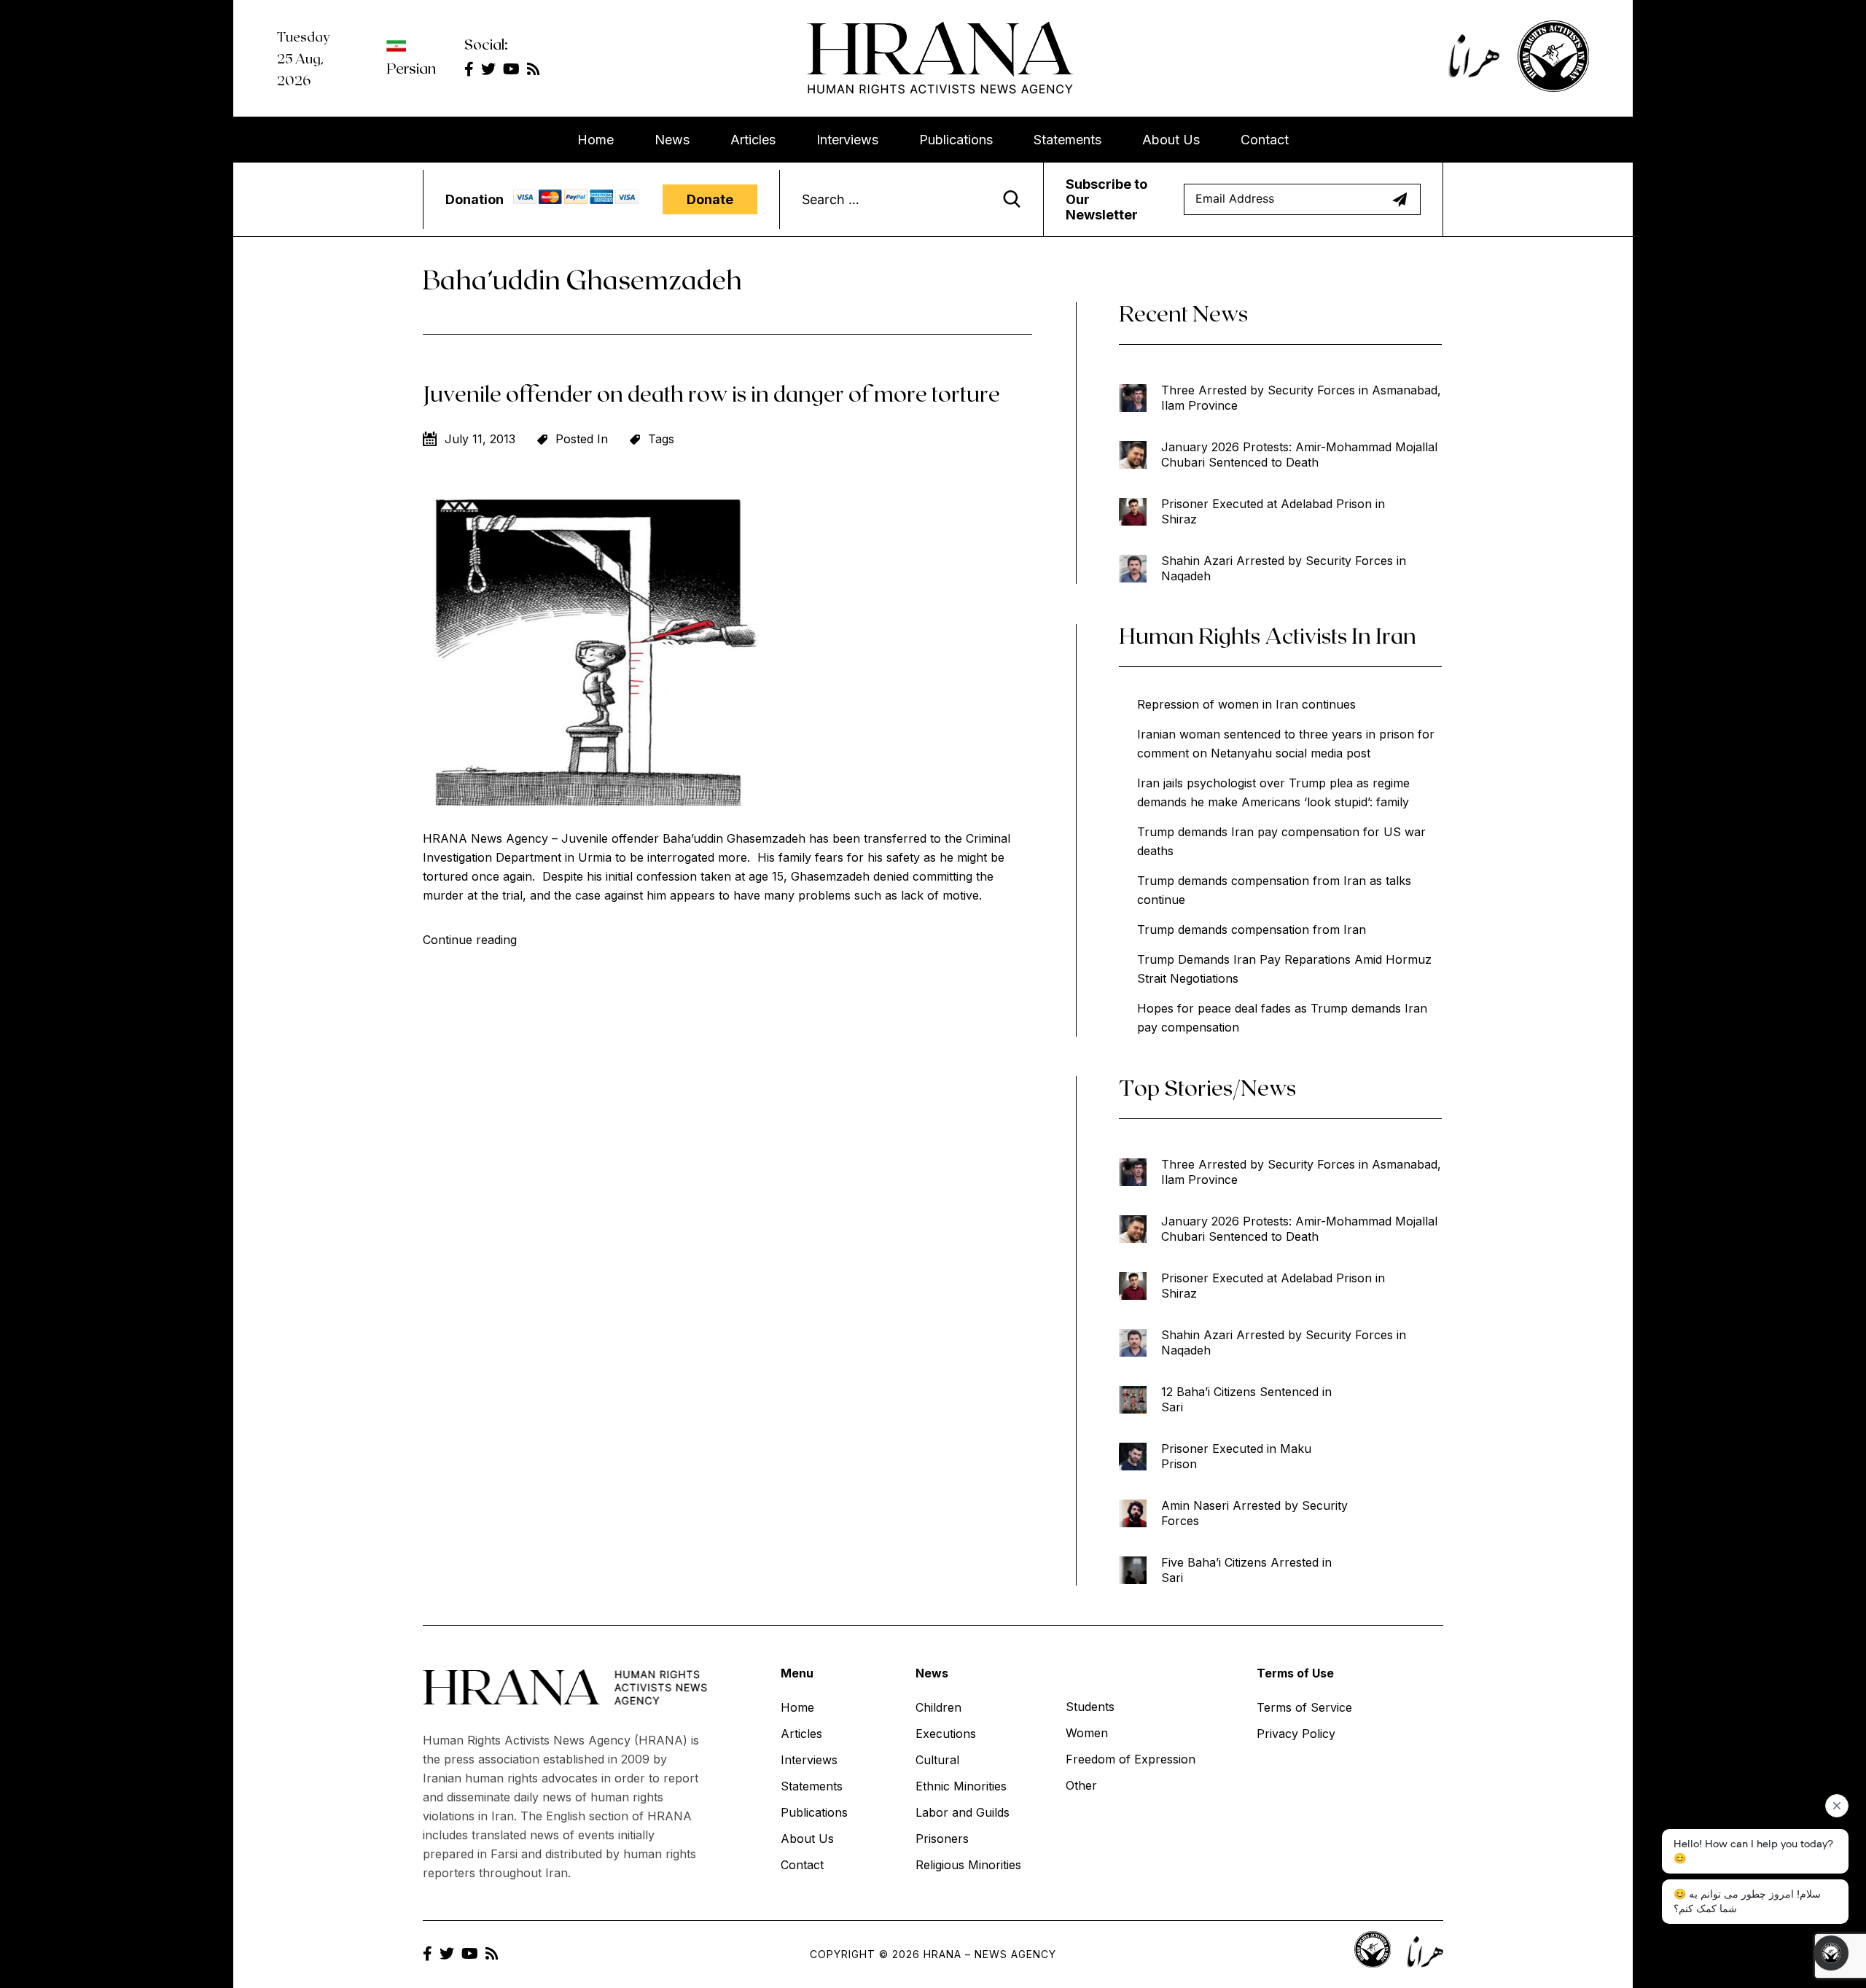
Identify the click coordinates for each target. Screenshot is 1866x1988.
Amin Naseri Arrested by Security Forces (1254, 1513)
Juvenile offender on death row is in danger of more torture (711, 393)
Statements (1067, 140)
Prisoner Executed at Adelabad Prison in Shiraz (1273, 511)
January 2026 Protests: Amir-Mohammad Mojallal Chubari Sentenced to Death (1299, 455)
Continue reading (470, 940)
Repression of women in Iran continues (1246, 704)
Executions (946, 1734)
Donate (710, 199)
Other (1081, 1785)
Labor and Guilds (963, 1812)
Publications (956, 140)
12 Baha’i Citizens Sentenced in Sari (1246, 1399)
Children (938, 1707)
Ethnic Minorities (961, 1786)
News (672, 140)
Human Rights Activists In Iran (1268, 635)
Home (596, 140)
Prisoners (942, 1839)
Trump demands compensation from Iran (1252, 929)
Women (1087, 1733)
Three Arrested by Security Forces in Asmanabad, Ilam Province (1301, 398)
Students (1090, 1707)
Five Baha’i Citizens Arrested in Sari (1246, 1570)
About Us (1171, 140)
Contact (1265, 140)
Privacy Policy (1296, 1734)
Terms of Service (1304, 1707)
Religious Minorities (968, 1865)
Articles (753, 140)
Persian (411, 68)
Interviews (847, 140)
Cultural (937, 1760)
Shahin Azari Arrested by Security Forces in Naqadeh (1284, 568)
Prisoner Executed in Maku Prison (1236, 1456)
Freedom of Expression (1131, 1759)
